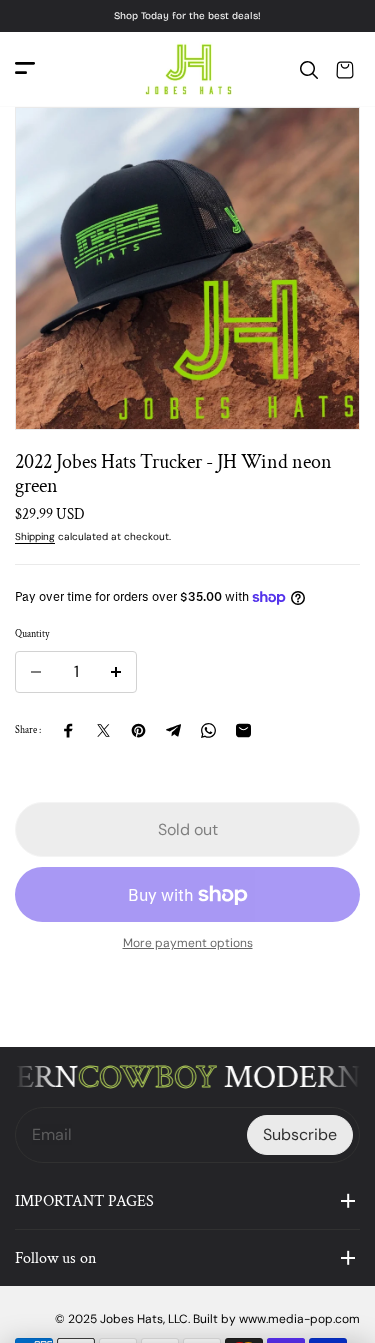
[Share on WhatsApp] (208, 730)
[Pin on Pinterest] (138, 730)
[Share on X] (103, 730)
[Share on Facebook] (68, 730)
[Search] (309, 70)
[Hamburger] (25, 69)
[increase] (116, 672)
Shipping (35, 536)
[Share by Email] (243, 730)
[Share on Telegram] (173, 730)
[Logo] (188, 69)
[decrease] (36, 672)
